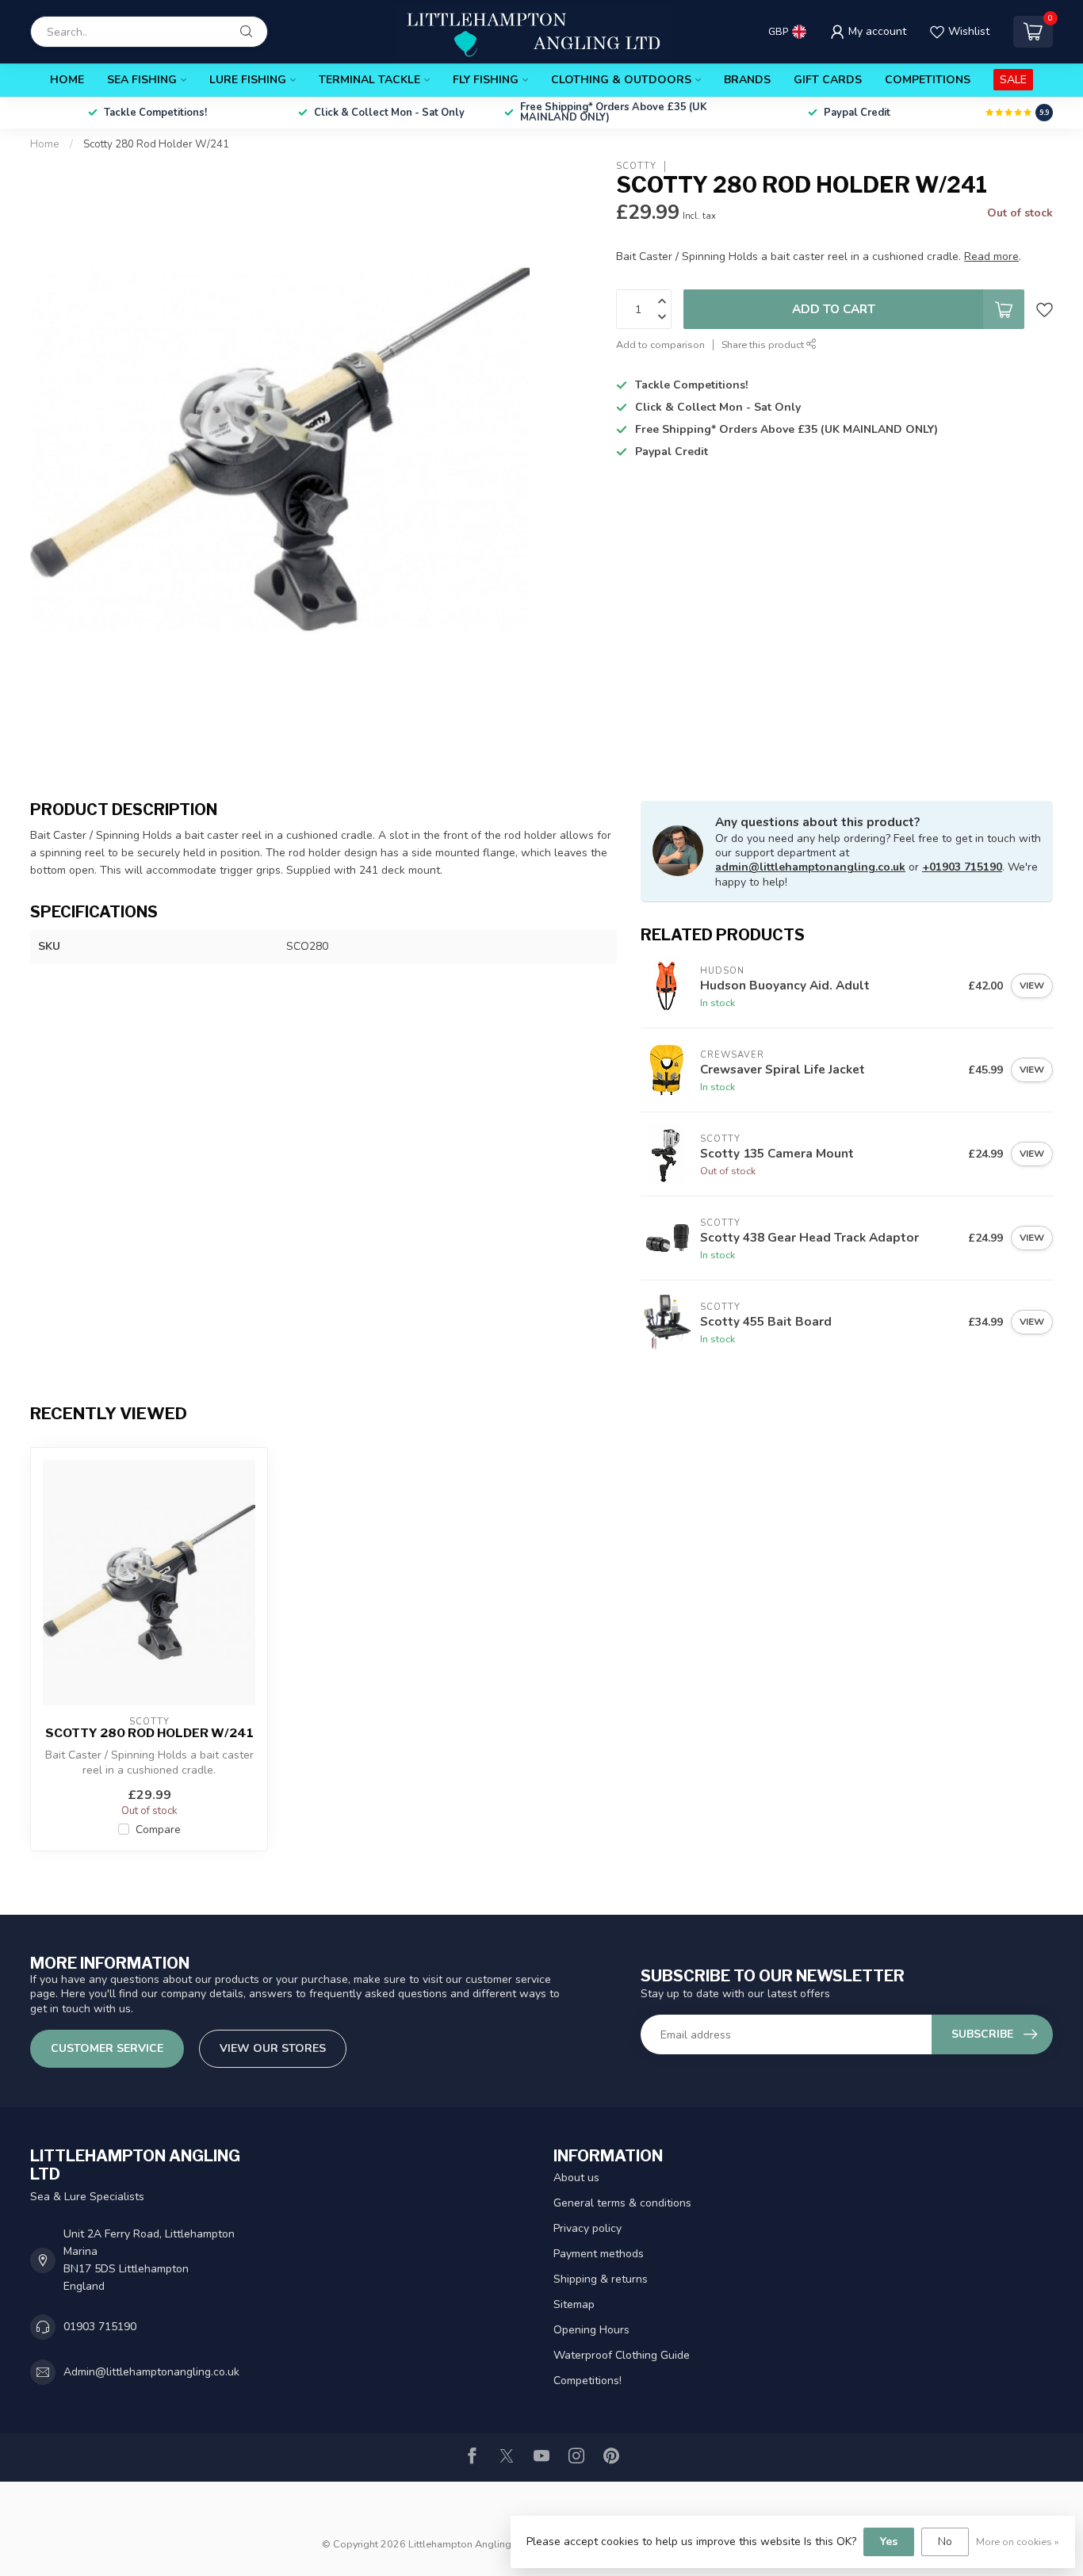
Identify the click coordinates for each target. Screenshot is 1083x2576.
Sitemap (574, 2304)
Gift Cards (828, 80)
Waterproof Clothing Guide (622, 2355)
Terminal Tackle (369, 80)
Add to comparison (660, 344)
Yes (889, 2542)
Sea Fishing (142, 80)
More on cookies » (1018, 2542)
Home (67, 80)
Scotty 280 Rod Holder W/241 (156, 144)
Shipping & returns (601, 2279)
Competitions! (587, 2381)
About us (576, 2178)
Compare (158, 1830)
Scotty (636, 166)
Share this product (764, 344)
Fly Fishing (486, 80)
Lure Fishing (248, 80)
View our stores (273, 2048)
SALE (1013, 80)
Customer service (107, 2048)
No (945, 2542)
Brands (747, 80)
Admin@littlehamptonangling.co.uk (151, 2372)
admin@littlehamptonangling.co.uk (810, 867)
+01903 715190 (962, 867)
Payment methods (599, 2254)
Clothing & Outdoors (621, 80)
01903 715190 (100, 2327)
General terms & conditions (622, 2203)
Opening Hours (591, 2330)
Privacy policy (587, 2228)
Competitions (928, 80)
